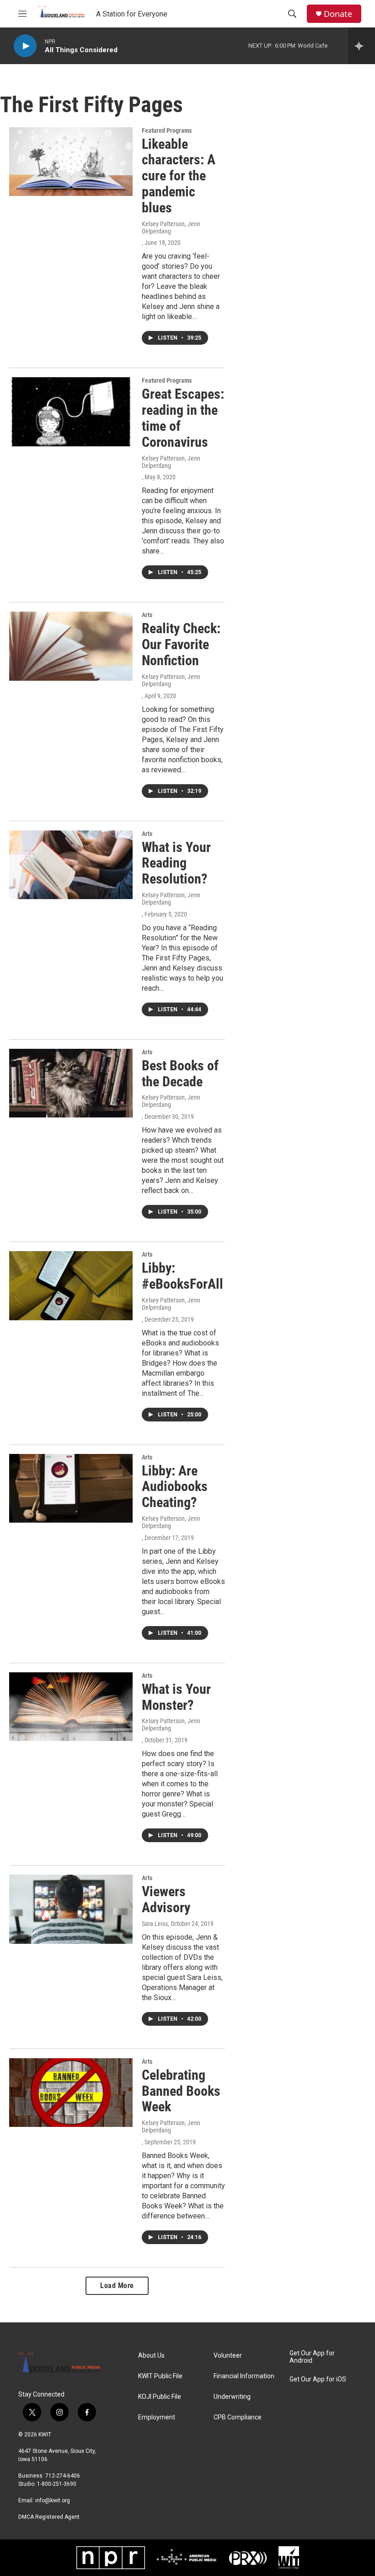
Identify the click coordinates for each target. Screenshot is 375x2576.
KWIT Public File (160, 2376)
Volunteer (228, 2356)
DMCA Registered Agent (49, 2517)
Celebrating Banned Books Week (181, 2091)
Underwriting (232, 2397)
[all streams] (362, 46)
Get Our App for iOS (318, 2379)
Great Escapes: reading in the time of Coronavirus (183, 418)
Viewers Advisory (166, 1899)
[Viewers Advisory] (71, 1909)
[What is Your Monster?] (71, 1707)
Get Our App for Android (312, 2357)
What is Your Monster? (176, 1697)
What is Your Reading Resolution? (176, 863)
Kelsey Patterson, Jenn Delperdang (171, 228)
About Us (151, 2356)
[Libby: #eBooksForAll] (71, 1285)
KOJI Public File (160, 2397)
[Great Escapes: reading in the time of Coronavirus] (71, 412)
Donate (338, 14)
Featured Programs (167, 130)
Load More (117, 2286)
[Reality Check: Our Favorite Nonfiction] (71, 646)
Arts (147, 615)
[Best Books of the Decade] (71, 1083)
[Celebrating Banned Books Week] (71, 2093)
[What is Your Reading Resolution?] (71, 865)
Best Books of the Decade (180, 1074)
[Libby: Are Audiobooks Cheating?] (71, 1488)
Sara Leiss (155, 1924)
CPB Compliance (238, 2417)
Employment (157, 2417)
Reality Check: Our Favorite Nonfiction (181, 644)
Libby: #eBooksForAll (182, 1276)
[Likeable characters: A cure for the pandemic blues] (71, 162)
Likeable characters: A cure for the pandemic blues (179, 176)
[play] (25, 46)
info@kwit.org (53, 2500)
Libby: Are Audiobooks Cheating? (175, 1487)
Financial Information (244, 2376)
